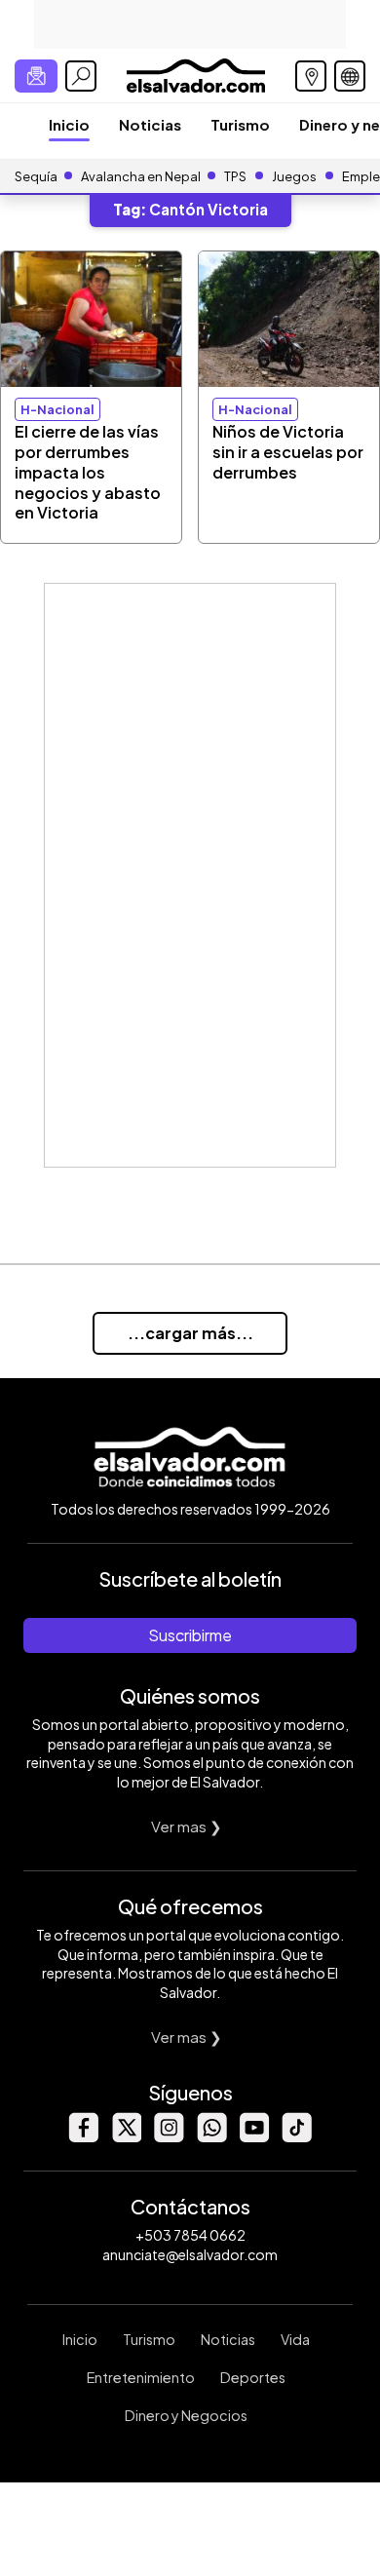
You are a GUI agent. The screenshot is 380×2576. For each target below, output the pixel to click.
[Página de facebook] (83, 2137)
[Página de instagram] (169, 2137)
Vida (295, 2339)
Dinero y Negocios (186, 2415)
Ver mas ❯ (187, 1826)
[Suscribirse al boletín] (36, 76)
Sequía (36, 176)
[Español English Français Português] (350, 76)
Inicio (69, 124)
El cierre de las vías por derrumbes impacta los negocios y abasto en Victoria (88, 472)
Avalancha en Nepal (141, 176)
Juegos (294, 176)
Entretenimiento (141, 2377)
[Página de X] (126, 2137)
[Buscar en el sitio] (81, 76)
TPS (235, 176)
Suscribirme (190, 1635)
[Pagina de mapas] (311, 76)
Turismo (240, 124)
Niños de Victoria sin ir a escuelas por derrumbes (288, 452)
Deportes (253, 2377)
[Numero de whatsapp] (211, 2137)
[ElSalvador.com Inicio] (195, 74)
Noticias (150, 124)
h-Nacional (57, 409)
